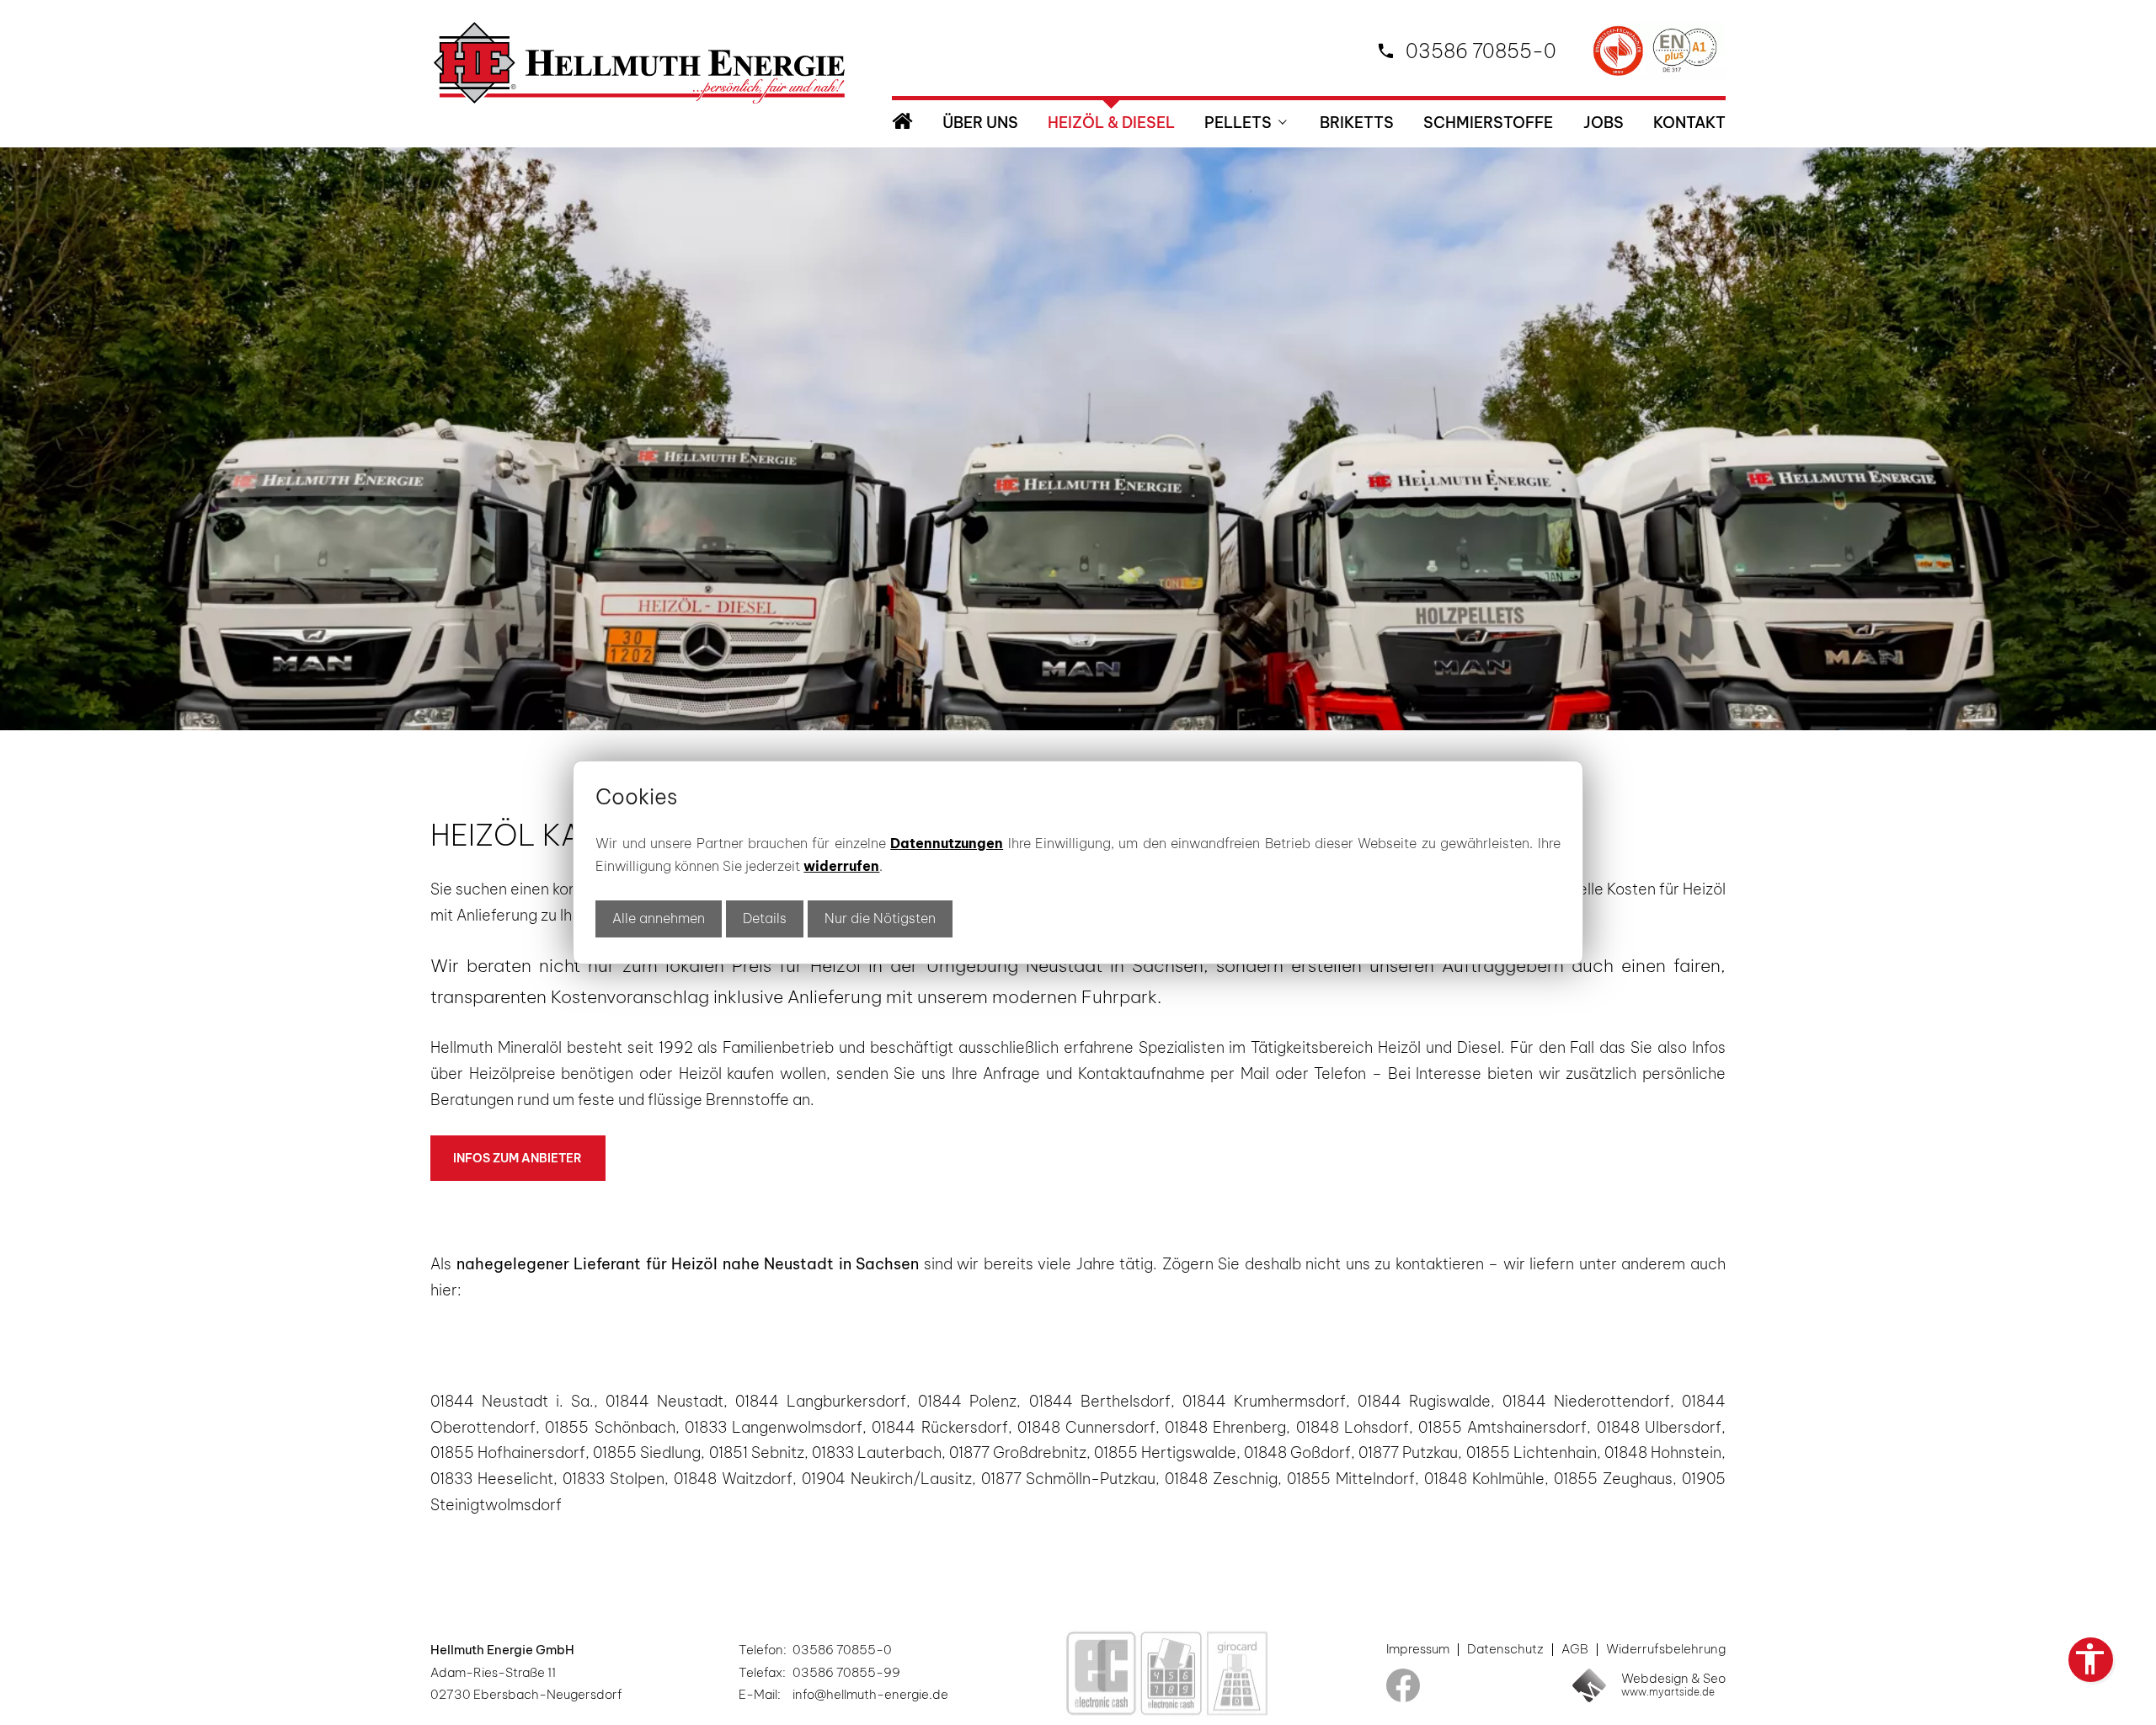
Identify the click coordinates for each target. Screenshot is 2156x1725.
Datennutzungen (947, 843)
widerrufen (841, 866)
